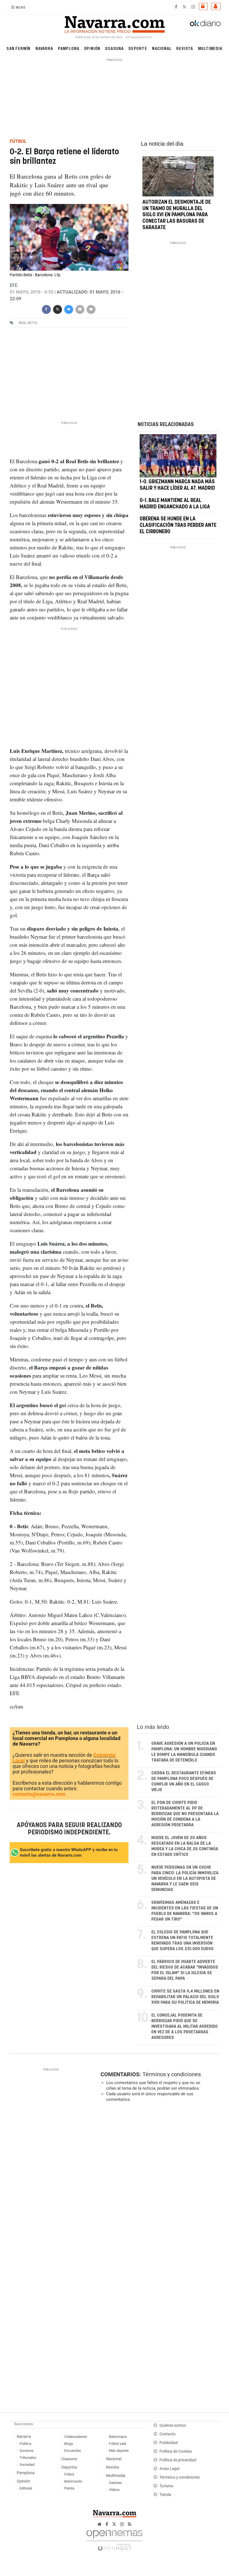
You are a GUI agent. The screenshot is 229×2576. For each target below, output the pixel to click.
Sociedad (27, 2465)
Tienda (165, 2495)
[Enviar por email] (80, 309)
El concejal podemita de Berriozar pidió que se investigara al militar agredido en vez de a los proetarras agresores (184, 2026)
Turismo (166, 2486)
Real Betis (28, 323)
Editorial (26, 2488)
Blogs (69, 2444)
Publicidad (169, 2443)
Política (25, 2444)
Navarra (44, 48)
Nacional (162, 48)
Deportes (69, 2467)
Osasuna (114, 48)
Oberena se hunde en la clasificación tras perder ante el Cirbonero (178, 525)
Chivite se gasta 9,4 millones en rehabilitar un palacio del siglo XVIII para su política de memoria (185, 1997)
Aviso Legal (169, 2469)
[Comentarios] (91, 309)
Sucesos (27, 2451)
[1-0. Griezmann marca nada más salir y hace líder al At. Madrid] (178, 456)
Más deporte (119, 2451)
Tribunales (28, 2458)
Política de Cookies (176, 2451)
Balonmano (118, 2437)
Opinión (92, 48)
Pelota (69, 2488)
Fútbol (69, 2474)
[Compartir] (46, 309)
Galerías (115, 2483)
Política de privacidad (178, 2460)
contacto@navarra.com (39, 1794)
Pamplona (68, 48)
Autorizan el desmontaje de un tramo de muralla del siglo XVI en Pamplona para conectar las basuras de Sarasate (177, 215)
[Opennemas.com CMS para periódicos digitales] (115, 2539)
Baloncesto (73, 2481)
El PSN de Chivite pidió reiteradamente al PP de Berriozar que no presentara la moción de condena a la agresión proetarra (185, 1814)
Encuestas (73, 2451)
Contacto (168, 2434)
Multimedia (210, 48)
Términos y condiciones (172, 2074)
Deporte (138, 48)
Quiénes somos (173, 2425)
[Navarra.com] (115, 23)
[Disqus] (159, 2183)
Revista (185, 48)
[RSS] (130, 2524)
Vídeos (114, 2490)
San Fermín (18, 48)
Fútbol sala (118, 2444)
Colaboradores (76, 2437)
